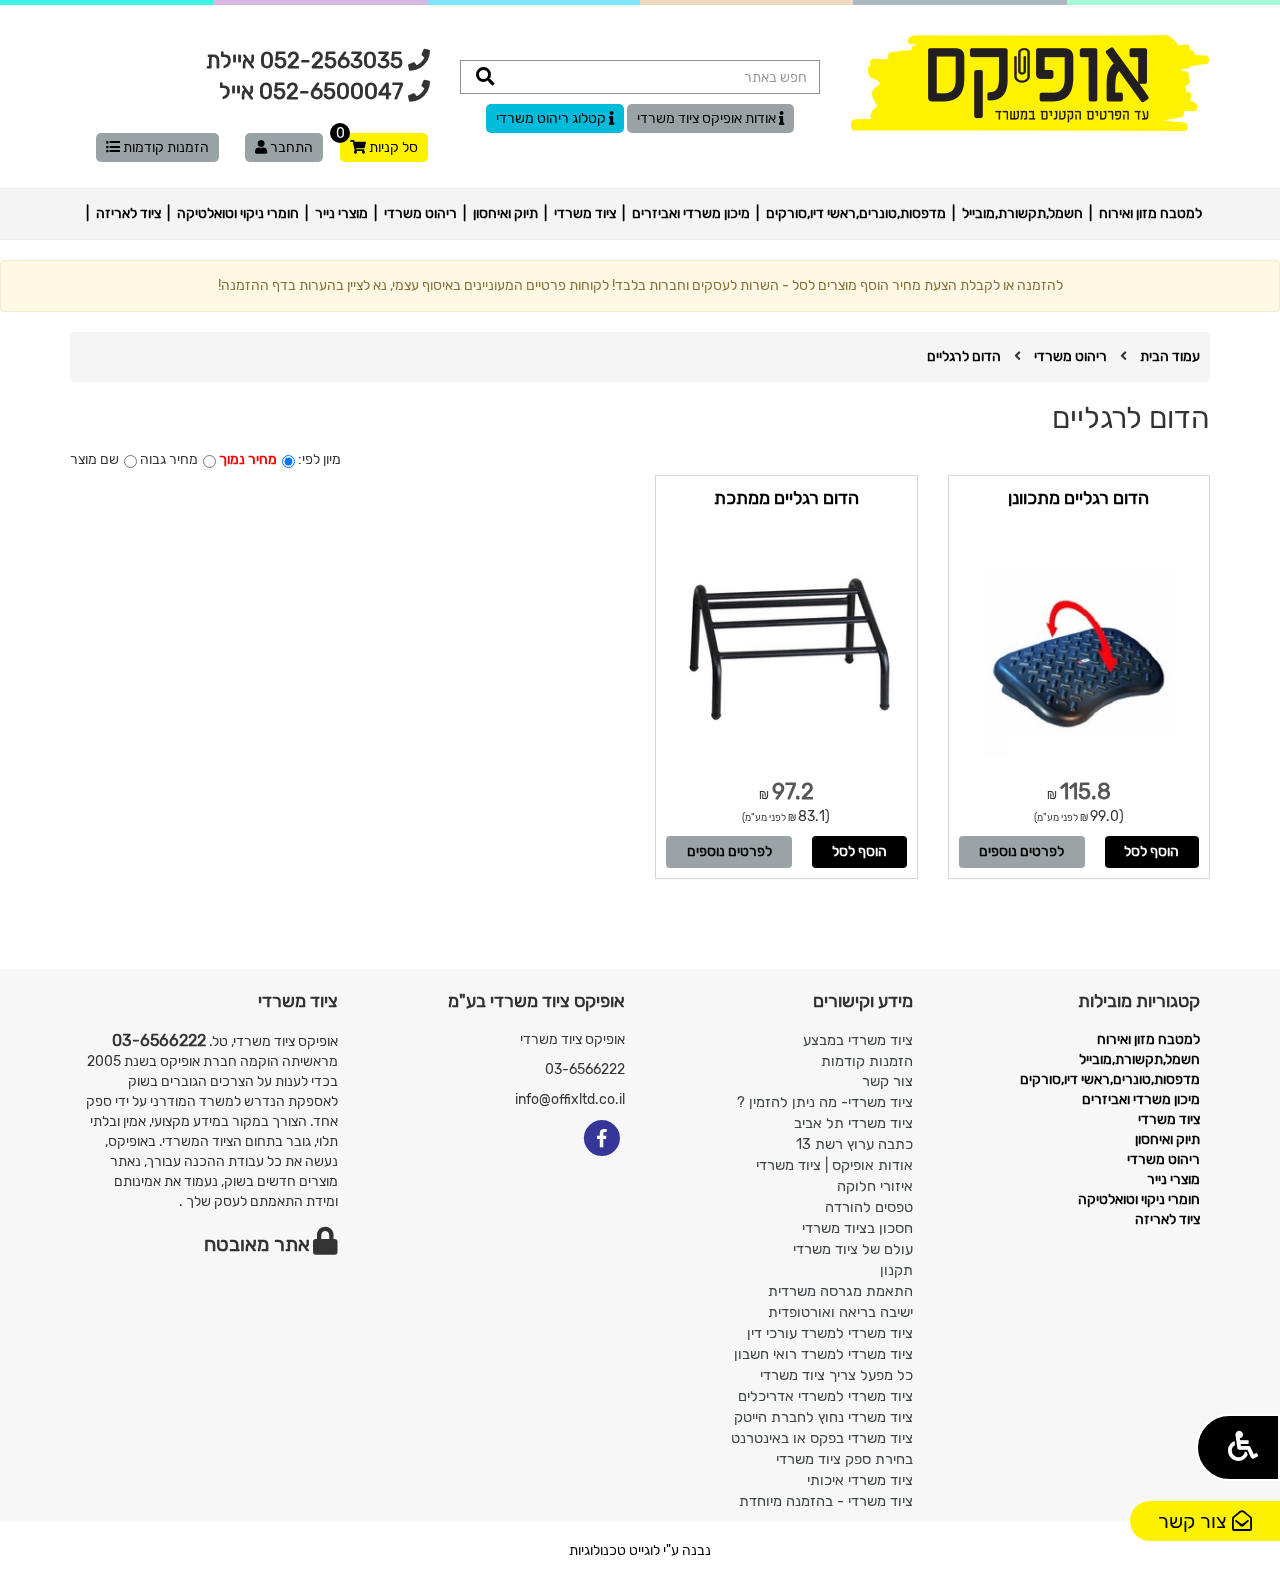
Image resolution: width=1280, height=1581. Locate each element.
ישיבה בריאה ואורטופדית (840, 1312)
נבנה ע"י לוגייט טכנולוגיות (640, 1550)
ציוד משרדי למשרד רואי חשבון (823, 1354)
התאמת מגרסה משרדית (840, 1291)
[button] (1238, 1447)
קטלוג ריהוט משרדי (552, 118)
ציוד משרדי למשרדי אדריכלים (825, 1396)
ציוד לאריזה (128, 213)
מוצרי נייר (341, 213)
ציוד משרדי (585, 213)
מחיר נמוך (248, 459)
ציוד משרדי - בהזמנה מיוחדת (826, 1501)
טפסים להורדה (869, 1207)
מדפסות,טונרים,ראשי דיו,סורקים (856, 213)
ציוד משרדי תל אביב (853, 1123)
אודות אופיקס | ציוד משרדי (834, 1165)
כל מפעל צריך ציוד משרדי (836, 1375)
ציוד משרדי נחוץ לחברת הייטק (823, 1417)
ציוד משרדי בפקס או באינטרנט (822, 1438)
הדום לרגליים (964, 356)
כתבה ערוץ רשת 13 (854, 1144)
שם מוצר (94, 459)
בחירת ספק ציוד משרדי (844, 1459)
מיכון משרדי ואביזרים (691, 213)
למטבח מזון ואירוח (1150, 213)
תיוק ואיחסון (505, 213)
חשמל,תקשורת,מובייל (1022, 213)
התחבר (290, 147)
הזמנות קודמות (164, 147)
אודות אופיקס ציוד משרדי (708, 118)
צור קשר (1195, 1521)
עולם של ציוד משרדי (853, 1249)
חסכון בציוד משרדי (857, 1228)
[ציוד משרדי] (1030, 82)
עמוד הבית (1170, 356)
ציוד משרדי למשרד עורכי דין (830, 1333)
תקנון (896, 1270)
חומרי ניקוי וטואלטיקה (238, 213)
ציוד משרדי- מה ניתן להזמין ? (825, 1102)
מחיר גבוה (169, 459)
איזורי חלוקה (875, 1186)
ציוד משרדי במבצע (858, 1040)
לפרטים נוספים (1021, 851)
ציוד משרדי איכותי (860, 1480)
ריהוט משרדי (420, 213)
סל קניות (379, 144)
